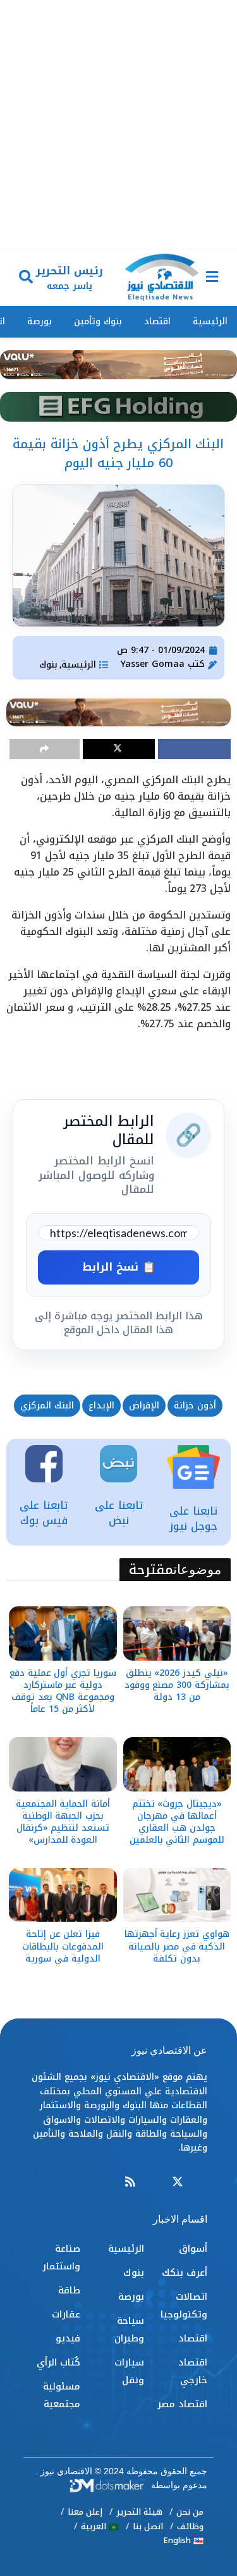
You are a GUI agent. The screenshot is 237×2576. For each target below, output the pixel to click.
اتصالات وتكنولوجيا (184, 2305)
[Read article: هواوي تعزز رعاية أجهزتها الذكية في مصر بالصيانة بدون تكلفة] (177, 1895)
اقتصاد (157, 321)
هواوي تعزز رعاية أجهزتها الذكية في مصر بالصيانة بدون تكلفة (177, 1946)
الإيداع (101, 1406)
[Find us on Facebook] (202, 2182)
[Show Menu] (212, 278)
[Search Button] (26, 278)
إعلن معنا (85, 2512)
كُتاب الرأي (58, 2362)
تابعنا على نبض (119, 1513)
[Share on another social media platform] (45, 749)
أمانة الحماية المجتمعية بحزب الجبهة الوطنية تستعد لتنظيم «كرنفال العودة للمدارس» (63, 1822)
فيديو (68, 2338)
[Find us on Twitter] (178, 2182)
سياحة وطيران (129, 2329)
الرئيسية (210, 321)
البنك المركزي (47, 1406)
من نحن (190, 2512)
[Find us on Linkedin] (154, 2182)
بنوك (48, 665)
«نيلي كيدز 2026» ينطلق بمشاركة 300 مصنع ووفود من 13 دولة (177, 1685)
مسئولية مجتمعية (62, 2395)
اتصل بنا (148, 2526)
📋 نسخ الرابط (119, 1267)
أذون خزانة (195, 1406)
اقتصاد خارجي (193, 2371)
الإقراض (144, 1406)
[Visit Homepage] (162, 278)
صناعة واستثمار (61, 2257)
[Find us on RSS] (130, 2182)
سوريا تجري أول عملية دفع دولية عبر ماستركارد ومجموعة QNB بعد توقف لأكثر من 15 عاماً (63, 1691)
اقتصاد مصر (182, 2404)
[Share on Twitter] (119, 749)
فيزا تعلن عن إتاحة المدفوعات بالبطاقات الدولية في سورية (63, 1946)
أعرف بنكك (185, 2273)
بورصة (39, 321)
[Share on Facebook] (194, 749)
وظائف (190, 2526)
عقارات (66, 2314)
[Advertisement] (118, 125)
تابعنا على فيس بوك (44, 1513)
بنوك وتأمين (98, 321)
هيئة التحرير (139, 2512)
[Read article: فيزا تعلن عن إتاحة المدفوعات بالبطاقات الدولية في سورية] (63, 1895)
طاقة (69, 2290)
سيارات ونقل (129, 2371)
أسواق (193, 2249)
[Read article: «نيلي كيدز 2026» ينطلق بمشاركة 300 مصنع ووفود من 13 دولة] (177, 1633)
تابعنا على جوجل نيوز (193, 1518)
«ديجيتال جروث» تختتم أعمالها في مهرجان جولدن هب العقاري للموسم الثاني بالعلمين (177, 1822)
